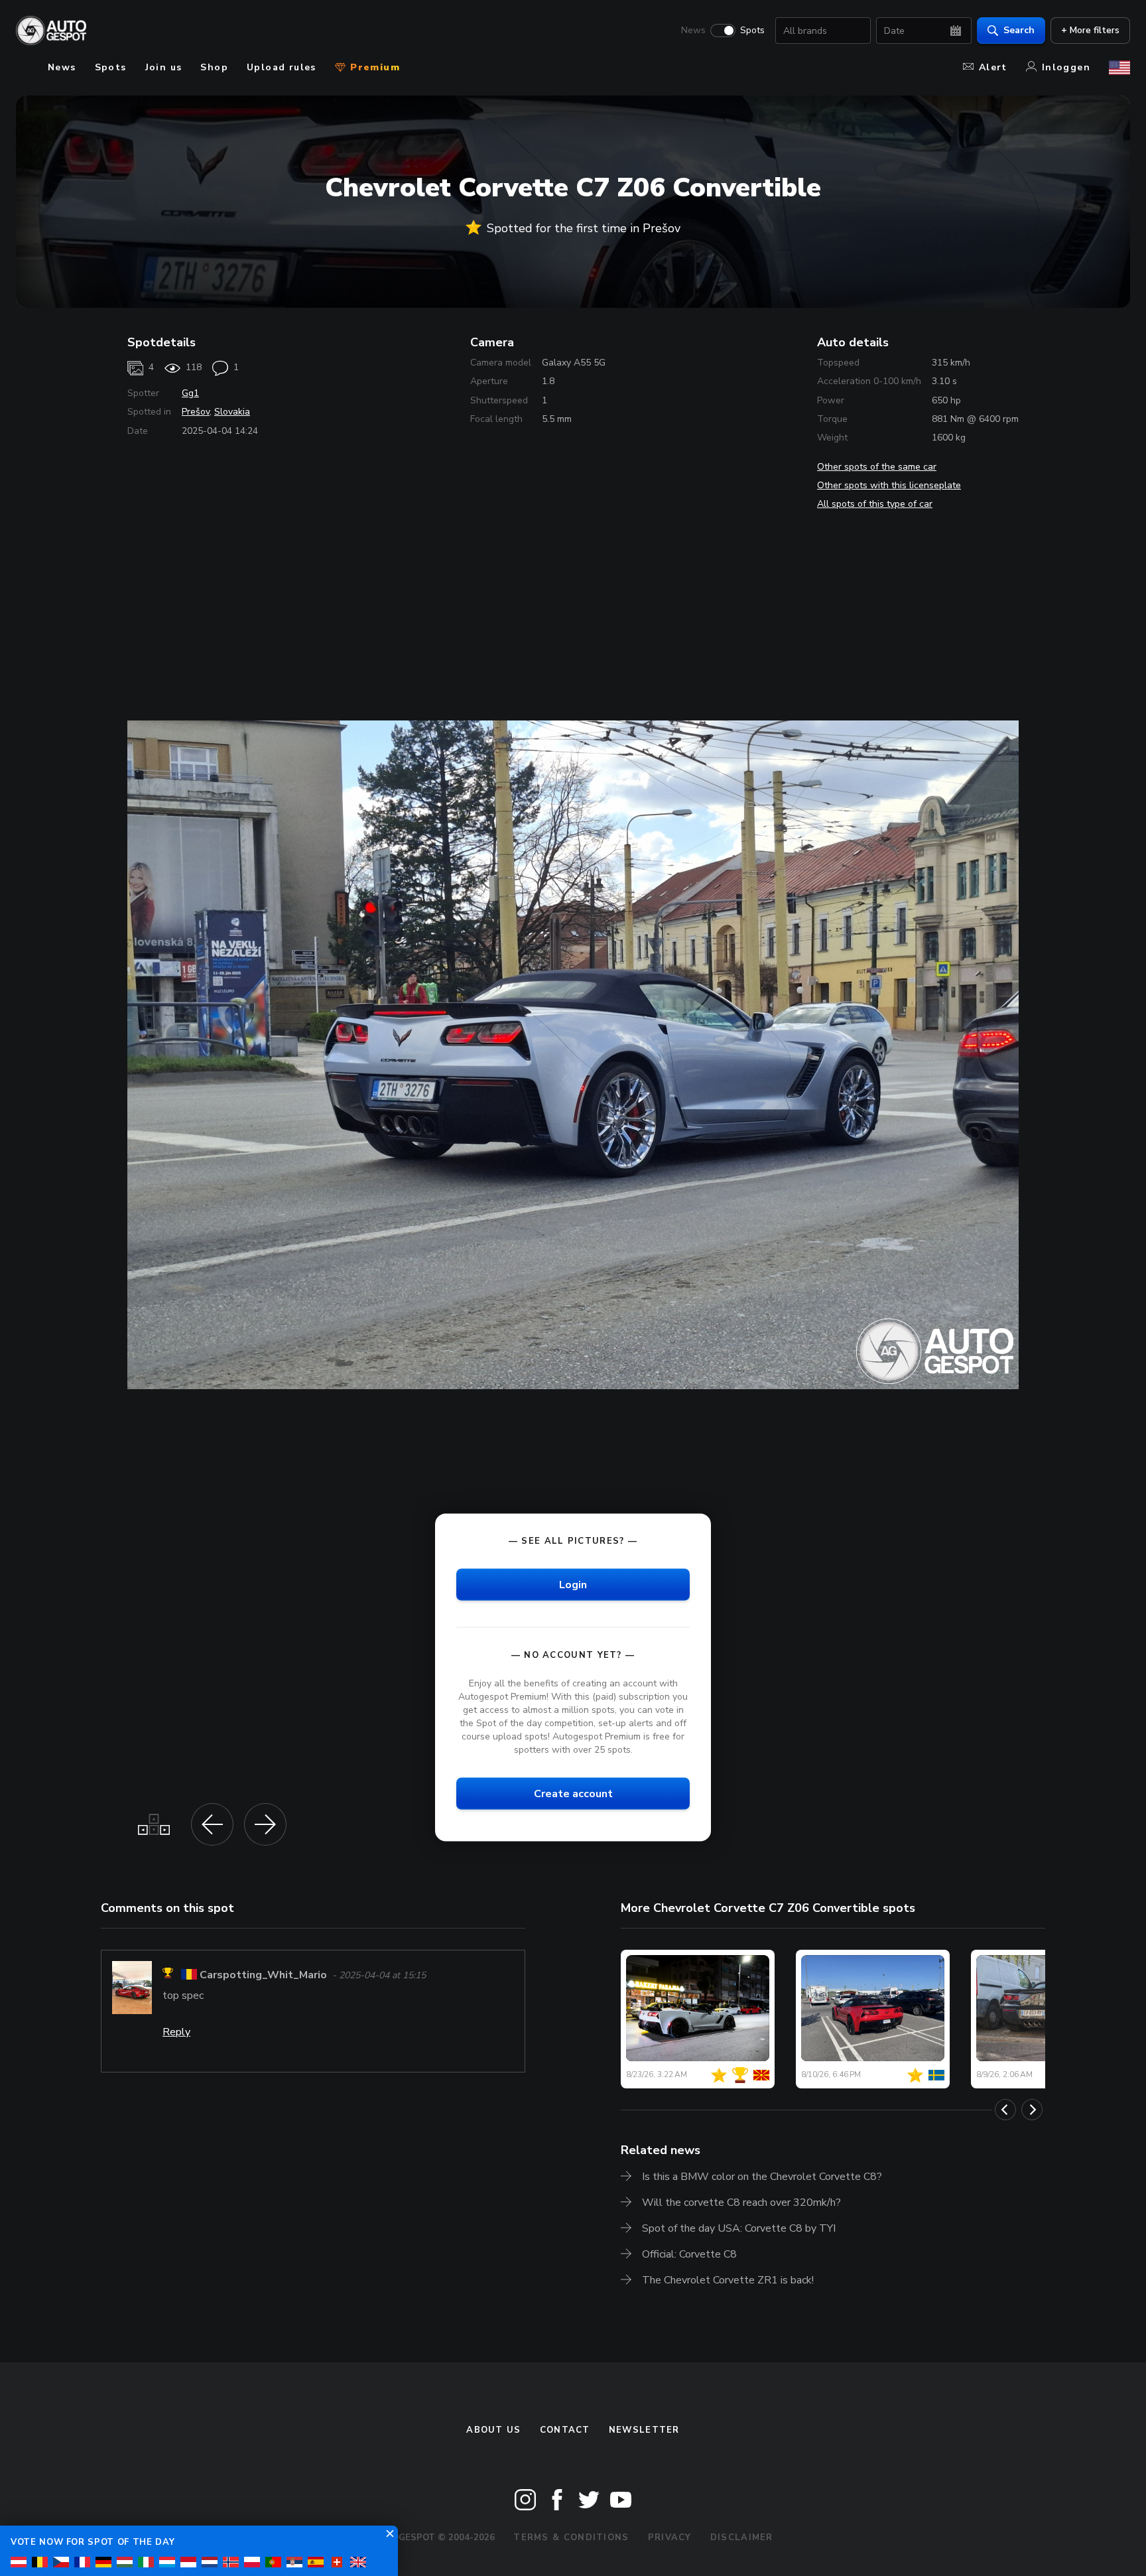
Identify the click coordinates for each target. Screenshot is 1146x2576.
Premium (373, 67)
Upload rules (282, 67)
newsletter (644, 2430)
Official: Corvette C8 (689, 2254)
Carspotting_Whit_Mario (263, 1975)
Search (1019, 30)
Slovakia (232, 412)
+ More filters (1090, 30)
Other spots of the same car (877, 467)
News (693, 31)
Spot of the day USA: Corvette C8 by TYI (739, 2228)
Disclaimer (742, 2538)
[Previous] (1005, 2110)
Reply (176, 2032)
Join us (164, 67)
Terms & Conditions (571, 2538)
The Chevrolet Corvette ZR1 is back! (728, 2280)
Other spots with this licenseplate (889, 485)
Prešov (196, 412)
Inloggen (1066, 67)
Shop (214, 67)
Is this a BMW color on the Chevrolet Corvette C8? (762, 2177)
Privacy (670, 2538)
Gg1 (190, 393)
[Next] (1032, 2110)
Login (573, 1584)
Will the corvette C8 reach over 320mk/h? (741, 2203)
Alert (993, 67)
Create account (573, 1794)
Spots (752, 31)
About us (493, 2430)
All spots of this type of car (875, 504)
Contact (565, 2430)
